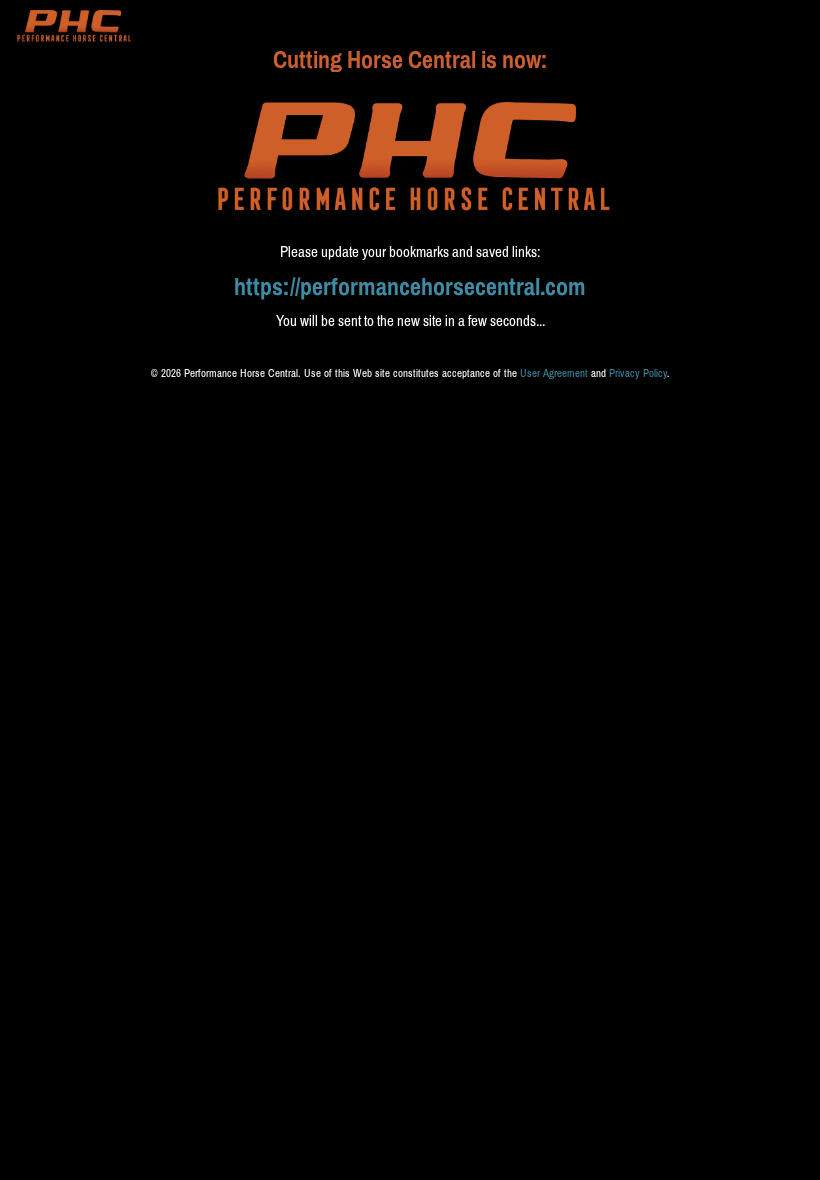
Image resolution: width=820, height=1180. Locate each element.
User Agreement (554, 373)
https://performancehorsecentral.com (410, 287)
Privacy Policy (638, 373)
